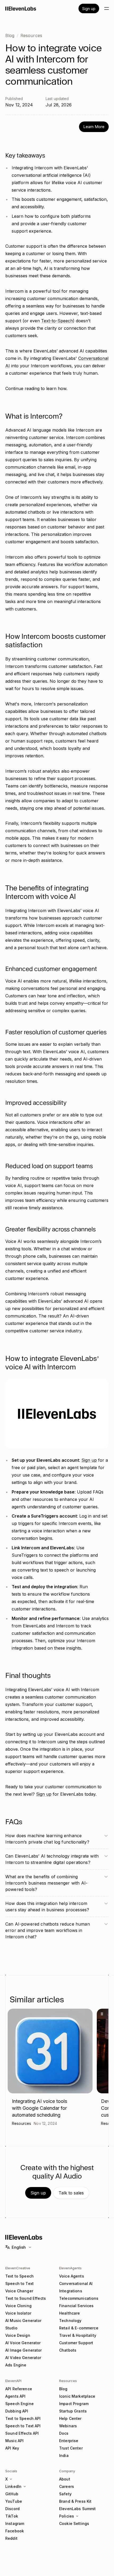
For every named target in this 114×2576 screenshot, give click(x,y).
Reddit (11, 2538)
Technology (70, 2321)
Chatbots (68, 2350)
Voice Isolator (18, 2313)
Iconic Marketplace (77, 2396)
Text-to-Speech (57, 321)
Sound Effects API (22, 2433)
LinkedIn (13, 2486)
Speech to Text (19, 2283)
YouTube (14, 2501)
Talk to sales (71, 2193)
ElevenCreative (18, 2268)
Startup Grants (73, 2411)
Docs (64, 2433)
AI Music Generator (23, 2321)
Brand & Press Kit (75, 2501)
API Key (12, 2448)
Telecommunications (79, 2298)
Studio (11, 2328)
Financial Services (76, 2306)
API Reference (19, 2389)
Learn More (94, 127)
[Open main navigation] (107, 8)
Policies (67, 2516)
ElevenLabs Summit (77, 2509)
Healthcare (69, 2313)
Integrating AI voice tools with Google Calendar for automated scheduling (40, 2108)
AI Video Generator (23, 2358)
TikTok (12, 2516)
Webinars (68, 2426)
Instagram (15, 2523)
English (19, 2247)
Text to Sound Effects (26, 2298)
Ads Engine (16, 2365)
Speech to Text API (23, 2426)
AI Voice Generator (23, 2343)
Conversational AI (76, 2283)
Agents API (15, 2396)
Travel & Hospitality (78, 2335)
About (65, 2479)
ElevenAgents (70, 2268)
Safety (65, 2494)
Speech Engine (19, 2404)
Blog (10, 35)
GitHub (12, 2494)
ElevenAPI (13, 2381)
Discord (12, 2509)
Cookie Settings (74, 2523)
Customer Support (76, 2343)
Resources (31, 35)
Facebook (15, 2531)
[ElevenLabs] (21, 8)
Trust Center (71, 2448)
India (64, 2455)
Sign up (89, 9)
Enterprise (69, 2441)
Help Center (70, 2418)
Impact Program (74, 2404)
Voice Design (18, 2335)
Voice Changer (19, 2291)
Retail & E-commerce (79, 2328)
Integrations (71, 2291)
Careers (67, 2486)
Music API (14, 2441)
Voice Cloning (18, 2306)
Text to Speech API (23, 2418)
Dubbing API (17, 2411)
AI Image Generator (24, 2350)
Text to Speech (19, 2276)
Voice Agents (72, 2276)
